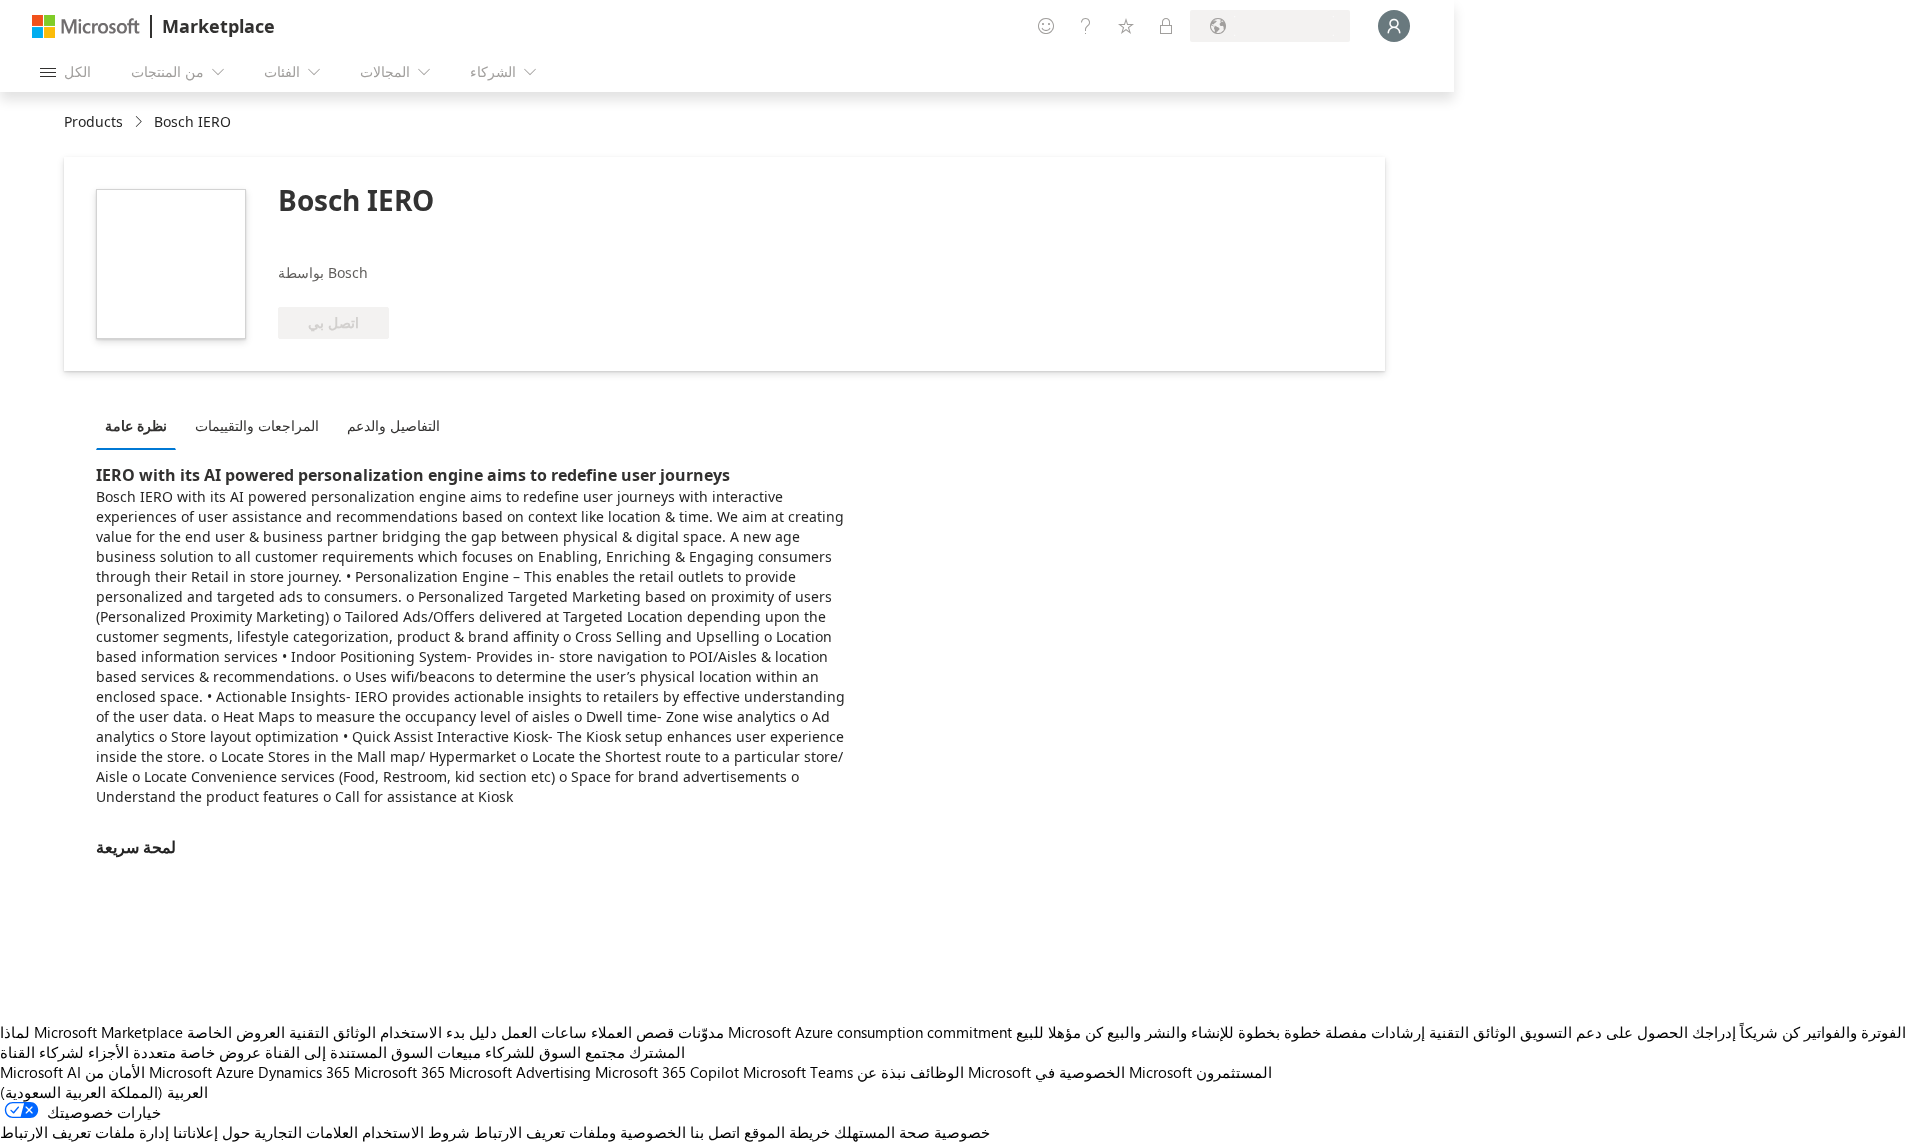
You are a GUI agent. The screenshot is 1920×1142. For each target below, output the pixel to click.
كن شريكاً (1770, 1032)
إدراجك (1714, 1032)
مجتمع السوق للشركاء (555, 1052)
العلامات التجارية (306, 1132)
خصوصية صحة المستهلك (912, 1132)
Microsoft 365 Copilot (667, 1072)
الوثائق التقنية (332, 1032)
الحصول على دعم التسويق (1604, 1032)
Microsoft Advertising (520, 1072)
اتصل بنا (715, 1132)
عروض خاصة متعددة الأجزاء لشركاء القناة (130, 1052)
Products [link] (93, 121)
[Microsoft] (86, 26)
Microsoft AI (40, 1072)
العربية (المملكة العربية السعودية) (104, 1092)
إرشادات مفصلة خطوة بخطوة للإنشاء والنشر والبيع (1266, 1032)
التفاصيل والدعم (393, 425)
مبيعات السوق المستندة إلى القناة (373, 1052)
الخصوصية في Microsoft (1113, 1072)
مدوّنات (701, 1032)
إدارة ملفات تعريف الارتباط (84, 1132)
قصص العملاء (632, 1032)
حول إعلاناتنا (211, 1132)
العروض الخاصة (236, 1032)
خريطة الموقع (787, 1132)
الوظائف (937, 1072)
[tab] (141, 425)
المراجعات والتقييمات (257, 425)
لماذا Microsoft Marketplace (91, 1032)
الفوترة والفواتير (1855, 1032)
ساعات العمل (544, 1032)
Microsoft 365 (399, 1072)
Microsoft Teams (798, 1072)
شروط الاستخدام (416, 1132)
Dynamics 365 (304, 1072)
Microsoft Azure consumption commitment (872, 1032)
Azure (235, 1072)
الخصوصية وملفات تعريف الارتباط (580, 1132)
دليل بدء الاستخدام (438, 1032)
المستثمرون (1234, 1072)
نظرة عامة (136, 425)
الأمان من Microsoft (148, 1072)
